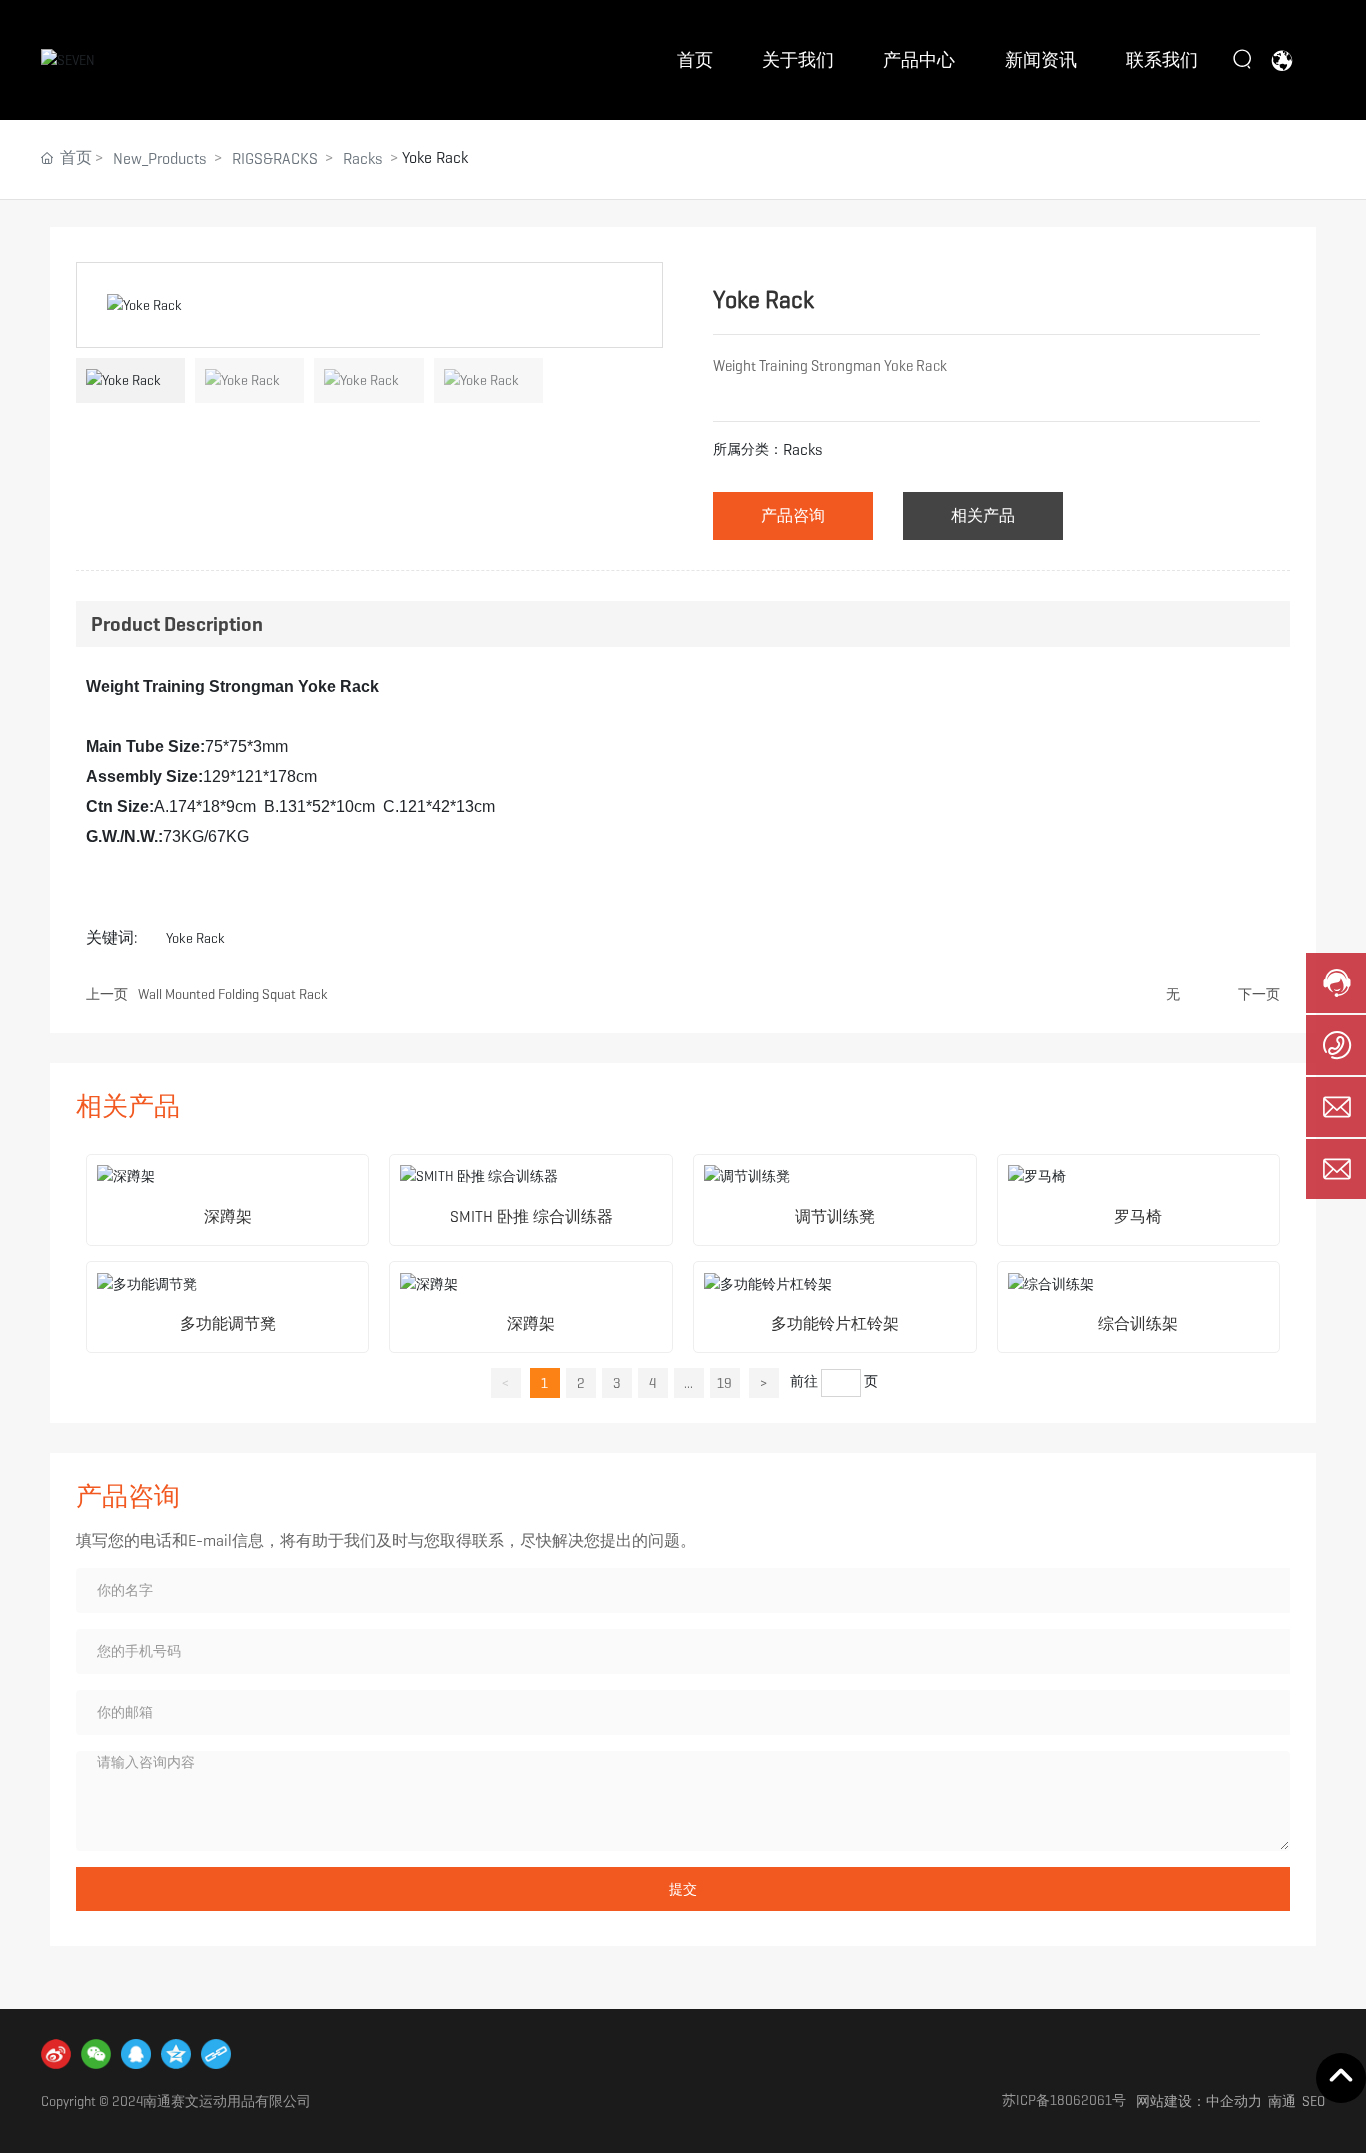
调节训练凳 (835, 1216)
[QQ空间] (176, 2054)
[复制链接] (216, 2054)
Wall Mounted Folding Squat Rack (233, 994)
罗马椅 (1138, 1216)
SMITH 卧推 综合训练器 (531, 1216)
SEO (1313, 2101)
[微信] (96, 2054)
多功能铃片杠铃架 (835, 1323)
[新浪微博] (56, 2054)
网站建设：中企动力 (1199, 2101)
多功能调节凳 (228, 1323)
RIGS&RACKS (275, 158)
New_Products (160, 158)
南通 (1282, 2101)
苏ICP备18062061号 (1064, 2100)
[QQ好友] (136, 2054)
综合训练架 (1138, 1323)
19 (724, 1383)
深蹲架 (228, 1216)
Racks (363, 158)
